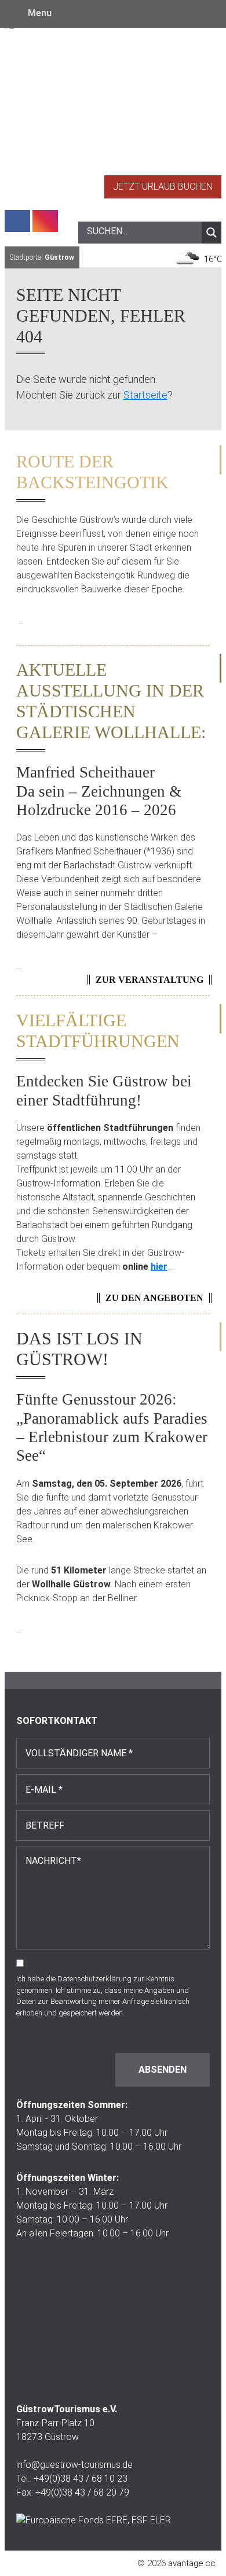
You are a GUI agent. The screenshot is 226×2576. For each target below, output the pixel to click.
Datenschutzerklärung (94, 1979)
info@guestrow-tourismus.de (74, 2465)
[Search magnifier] (212, 233)
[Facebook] (17, 221)
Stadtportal (42, 257)
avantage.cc (192, 2563)
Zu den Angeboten (154, 1298)
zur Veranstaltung (150, 980)
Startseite (145, 395)
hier (159, 1267)
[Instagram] (45, 221)
